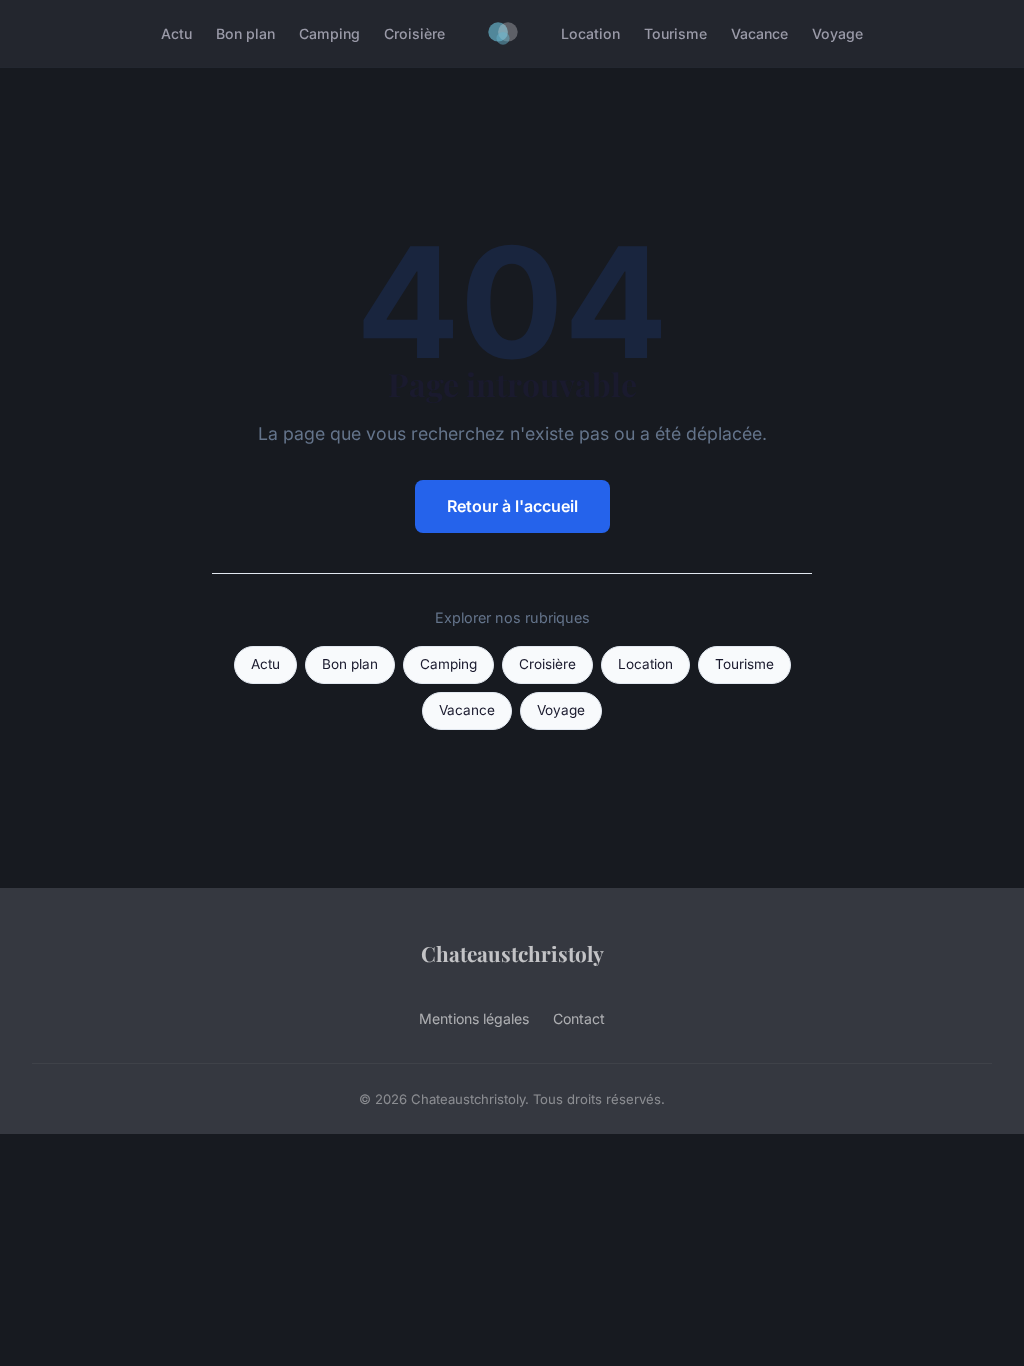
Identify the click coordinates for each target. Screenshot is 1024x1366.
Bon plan (245, 33)
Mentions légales (474, 1018)
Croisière (414, 33)
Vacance (759, 33)
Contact (579, 1018)
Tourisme (675, 33)
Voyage (837, 33)
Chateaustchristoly (512, 953)
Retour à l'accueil (512, 506)
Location (590, 33)
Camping (329, 33)
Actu (176, 33)
